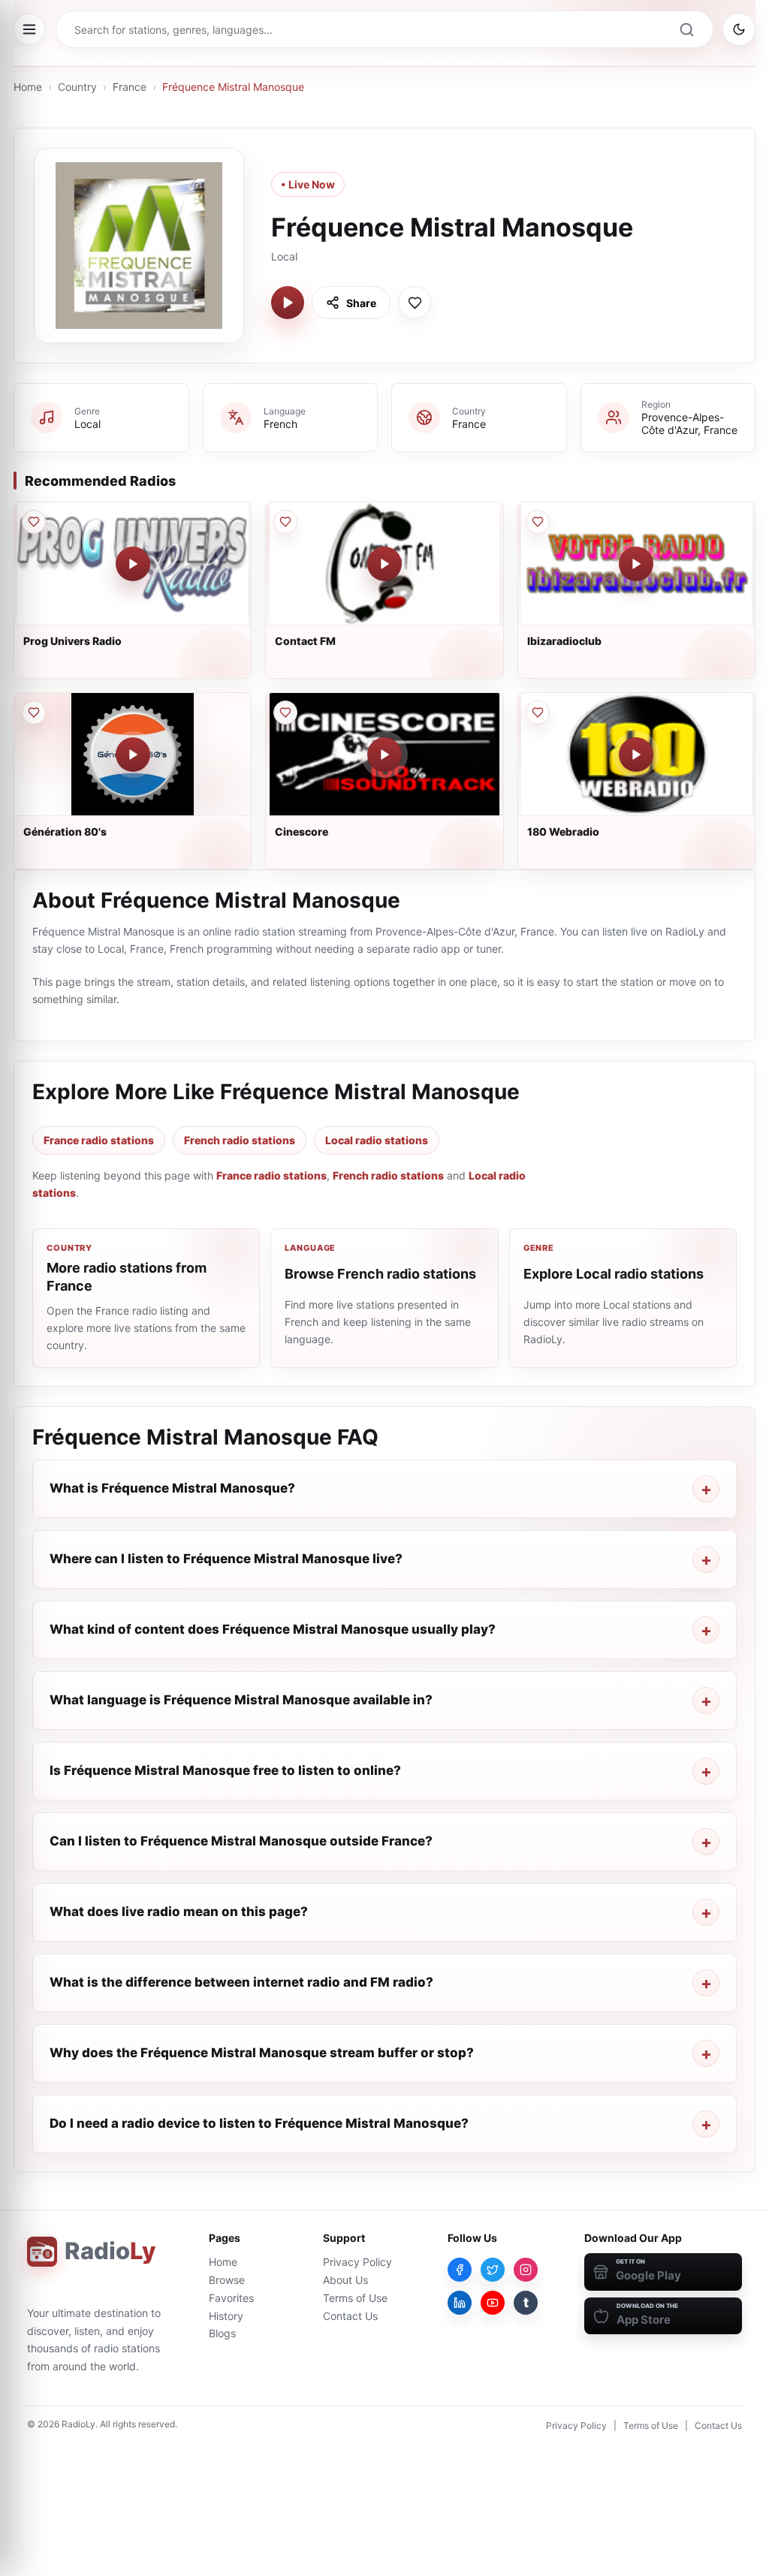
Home (28, 87)
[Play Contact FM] (384, 564)
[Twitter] (493, 2270)
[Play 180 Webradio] (636, 755)
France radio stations (99, 1140)
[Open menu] (29, 29)
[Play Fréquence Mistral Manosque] (288, 303)
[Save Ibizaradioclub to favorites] (538, 522)
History (226, 2316)
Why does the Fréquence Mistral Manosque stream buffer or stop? (262, 2053)
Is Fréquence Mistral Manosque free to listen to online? (225, 1770)
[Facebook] (460, 2270)
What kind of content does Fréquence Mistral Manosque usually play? (273, 1629)
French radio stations (240, 1140)
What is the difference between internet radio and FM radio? (241, 1982)
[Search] (686, 29)
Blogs (222, 2333)
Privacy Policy (357, 2262)
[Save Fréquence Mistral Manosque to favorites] (415, 303)
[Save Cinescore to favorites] (285, 713)
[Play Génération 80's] (133, 755)
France (130, 87)
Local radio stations (377, 1140)
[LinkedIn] (460, 2303)
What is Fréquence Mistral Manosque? (172, 1488)
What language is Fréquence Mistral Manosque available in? (241, 1700)
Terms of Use (355, 2298)
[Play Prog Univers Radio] (133, 564)
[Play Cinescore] (384, 755)
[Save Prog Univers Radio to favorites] (34, 522)
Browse (227, 2280)
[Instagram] (526, 2270)
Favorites (231, 2298)
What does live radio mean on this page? (179, 1912)
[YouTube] (493, 2303)
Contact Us (350, 2316)
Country (77, 87)
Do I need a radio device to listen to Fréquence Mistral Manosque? (259, 2123)
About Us (345, 2280)
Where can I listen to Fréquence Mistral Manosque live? (226, 1559)
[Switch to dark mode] (739, 29)
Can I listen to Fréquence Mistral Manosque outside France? (241, 1841)
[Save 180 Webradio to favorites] (538, 713)
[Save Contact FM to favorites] (285, 522)
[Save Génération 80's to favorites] (34, 713)
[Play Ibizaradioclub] (636, 564)
